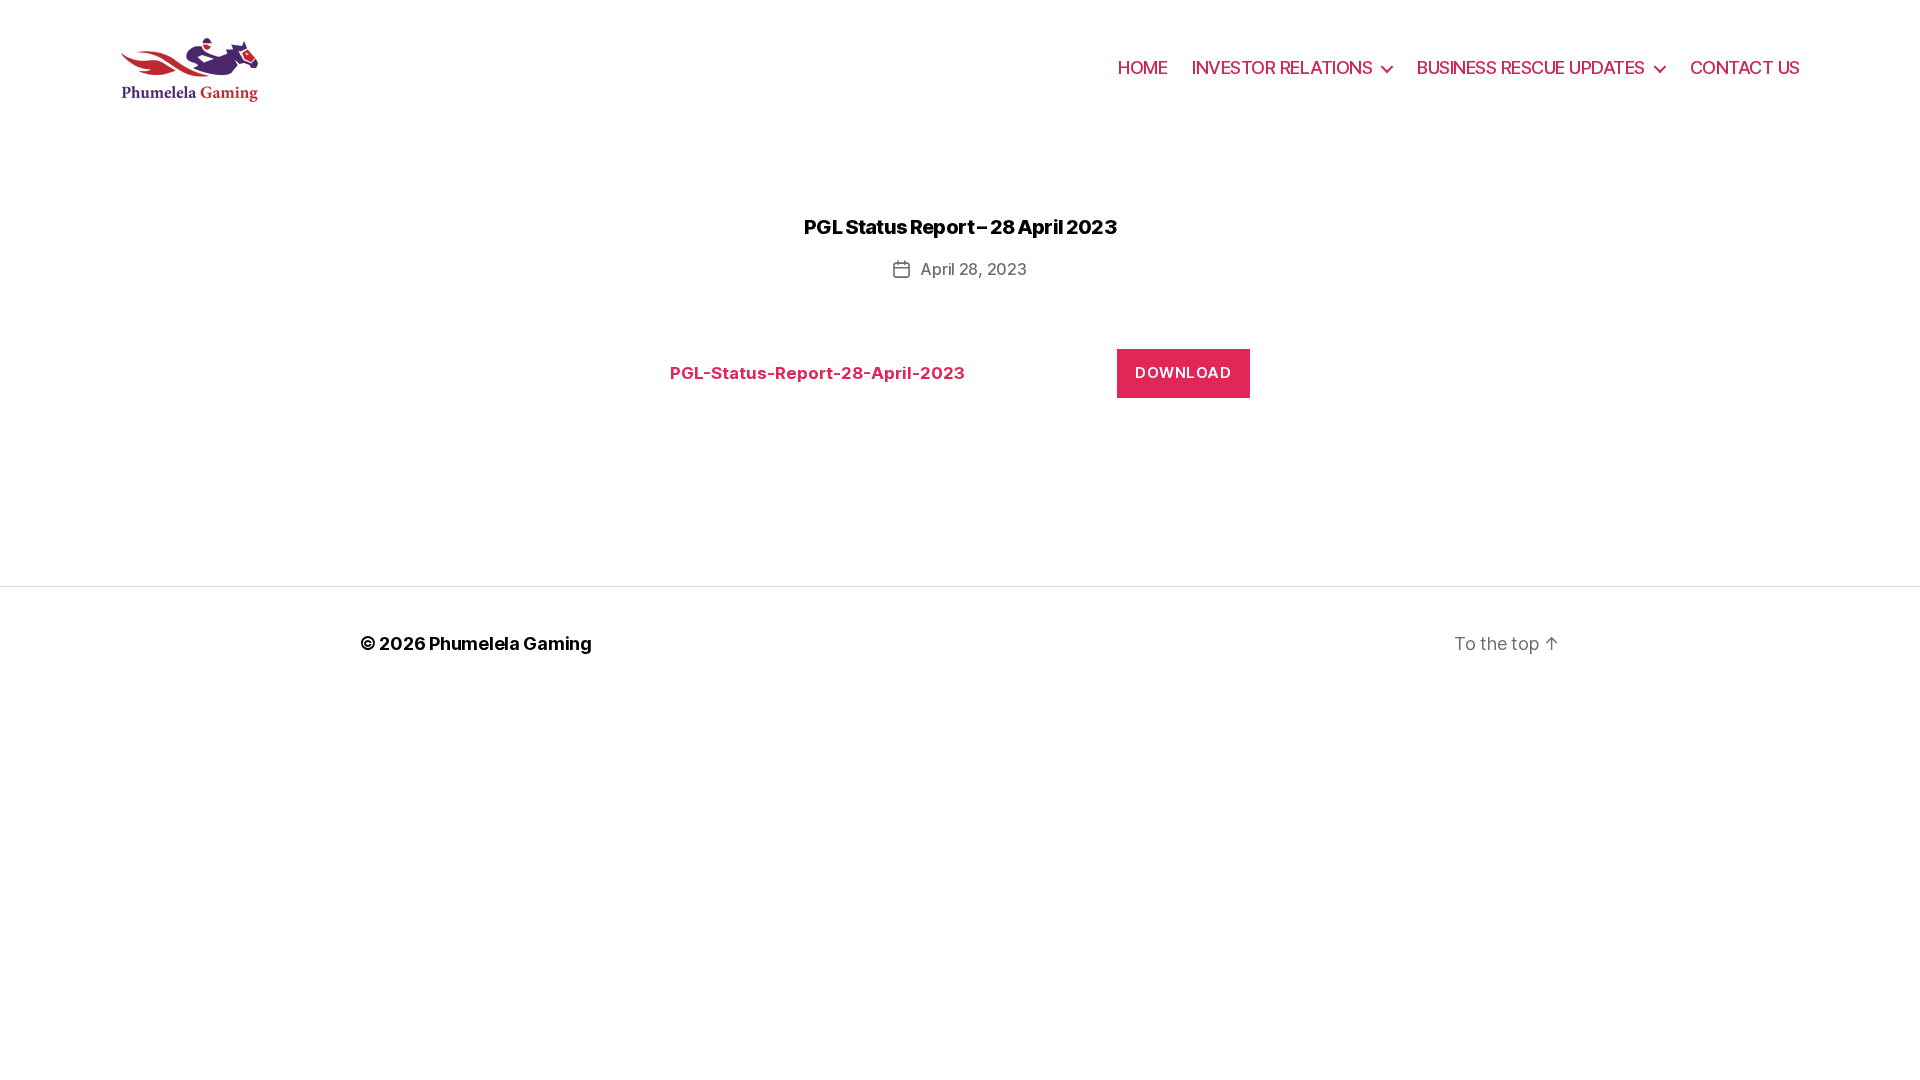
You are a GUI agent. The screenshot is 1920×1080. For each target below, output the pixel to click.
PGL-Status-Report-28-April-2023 (817, 373)
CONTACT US (1745, 67)
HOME (1142, 67)
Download (1183, 372)
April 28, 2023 (973, 269)
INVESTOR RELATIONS (1282, 67)
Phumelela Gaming (510, 643)
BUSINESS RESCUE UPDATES (1531, 67)
